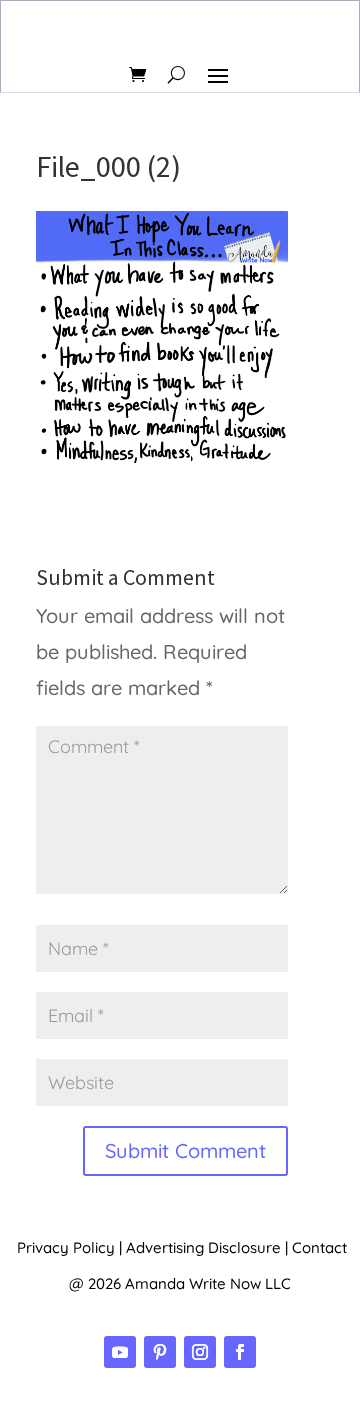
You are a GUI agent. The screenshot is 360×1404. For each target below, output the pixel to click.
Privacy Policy (66, 1247)
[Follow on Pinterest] (160, 1352)
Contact (319, 1247)
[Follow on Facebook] (240, 1352)
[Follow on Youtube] (120, 1352)
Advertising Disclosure (203, 1247)
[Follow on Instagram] (200, 1352)
